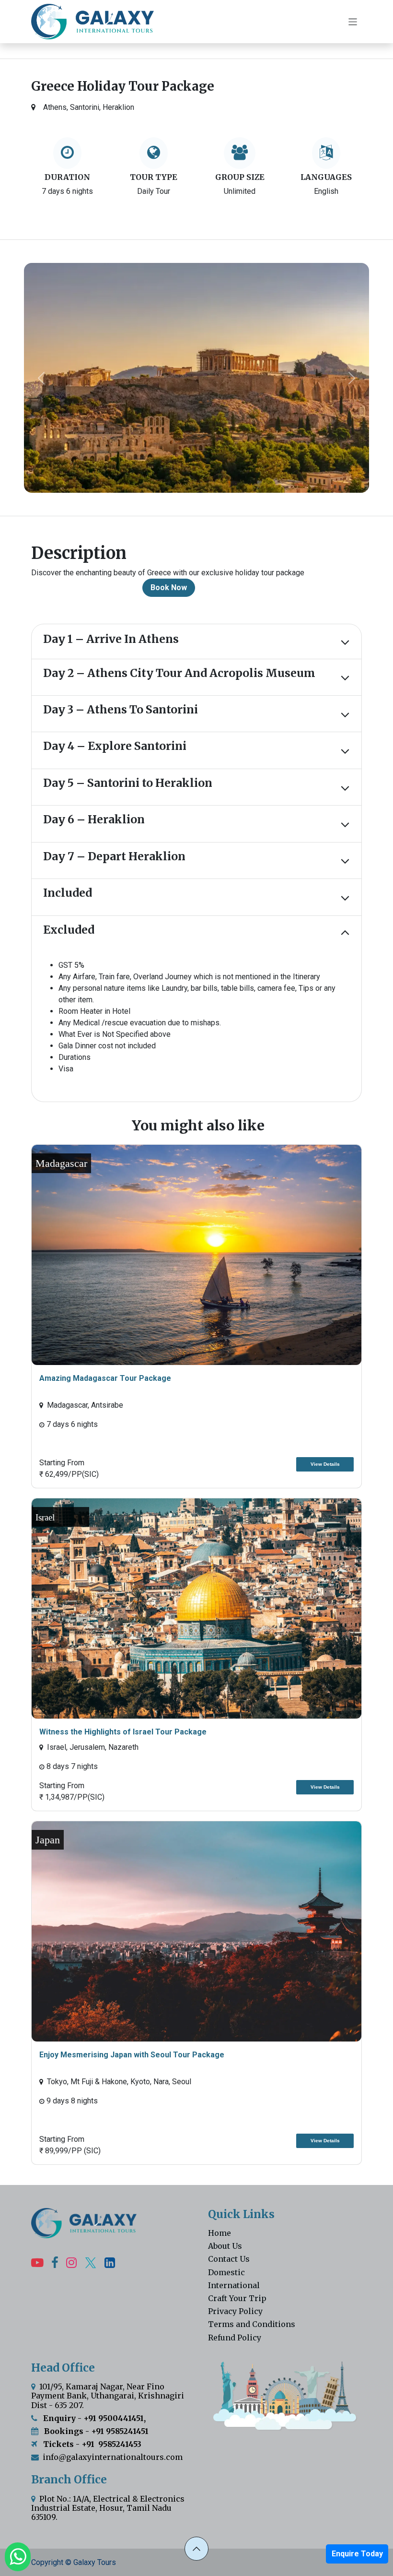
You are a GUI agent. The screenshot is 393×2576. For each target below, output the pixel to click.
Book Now (169, 588)
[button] (196, 2549)
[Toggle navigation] (353, 21)
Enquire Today (357, 2554)
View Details (325, 1464)
